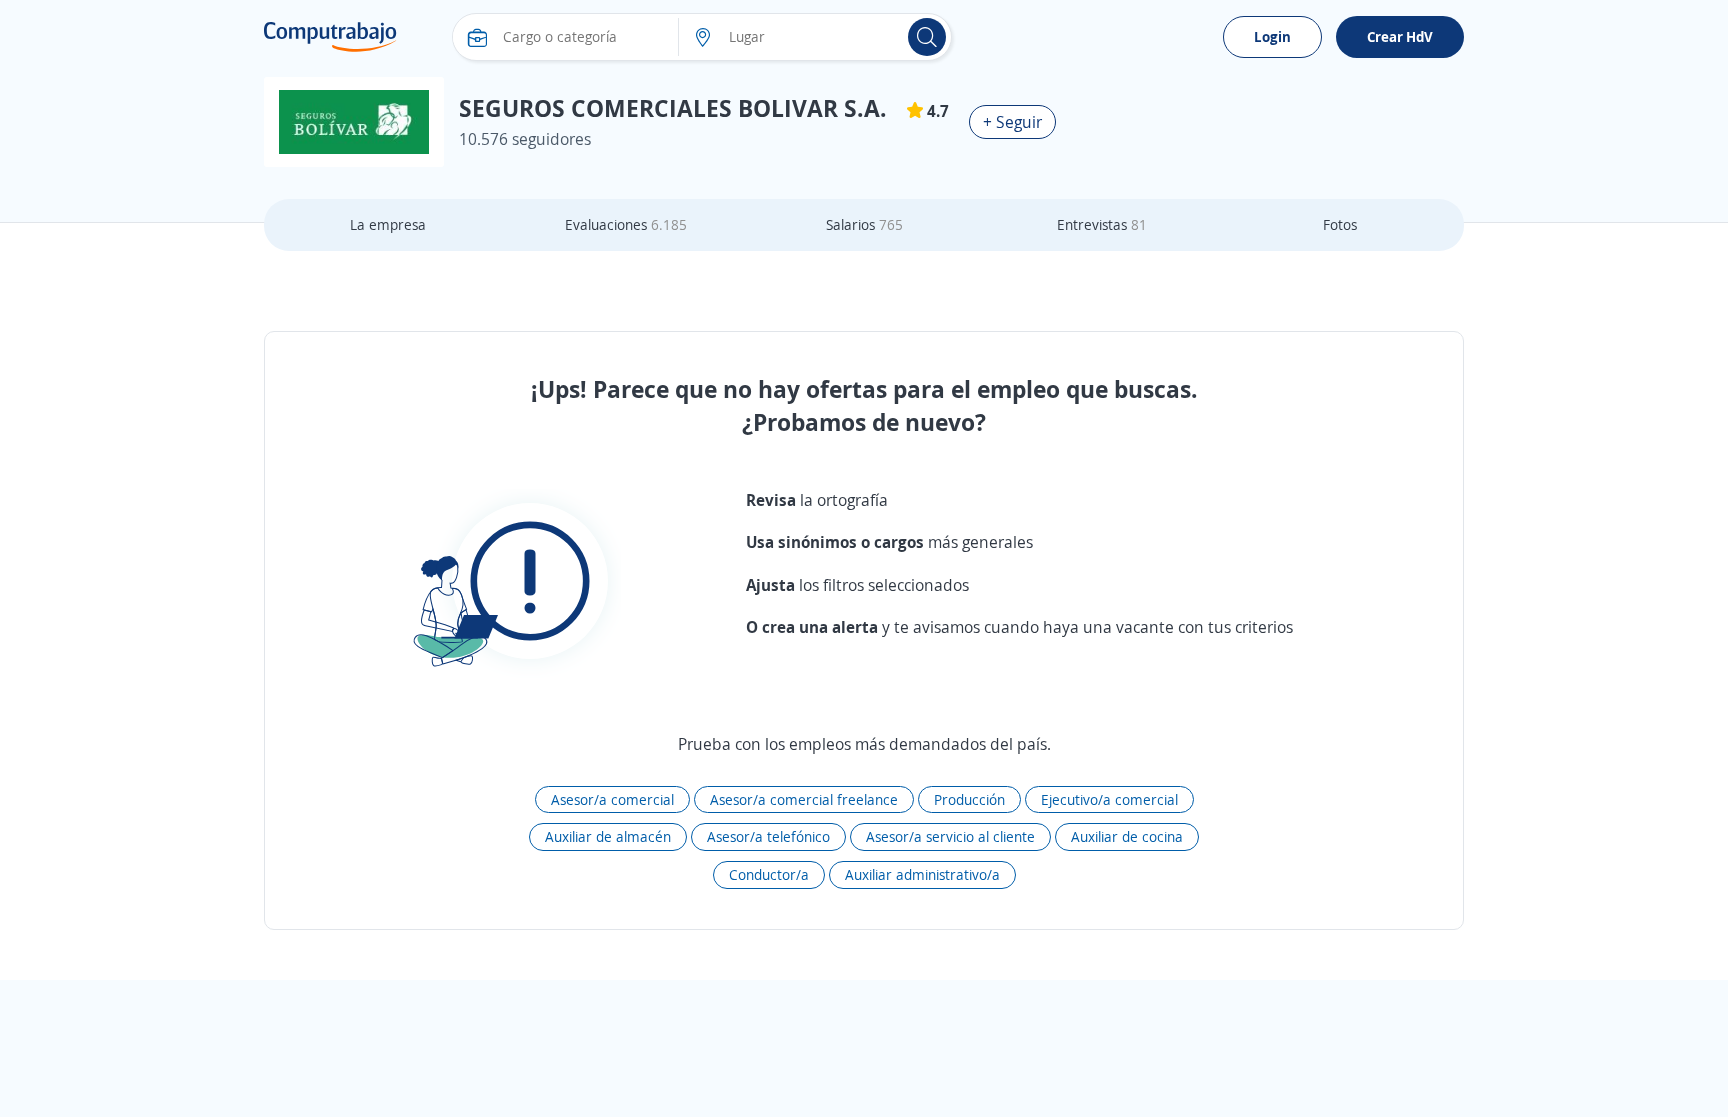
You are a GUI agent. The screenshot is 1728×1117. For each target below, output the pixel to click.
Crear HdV (1400, 36)
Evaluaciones (626, 224)
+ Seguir (1012, 122)
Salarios (864, 224)
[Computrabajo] (330, 37)
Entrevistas (1102, 224)
